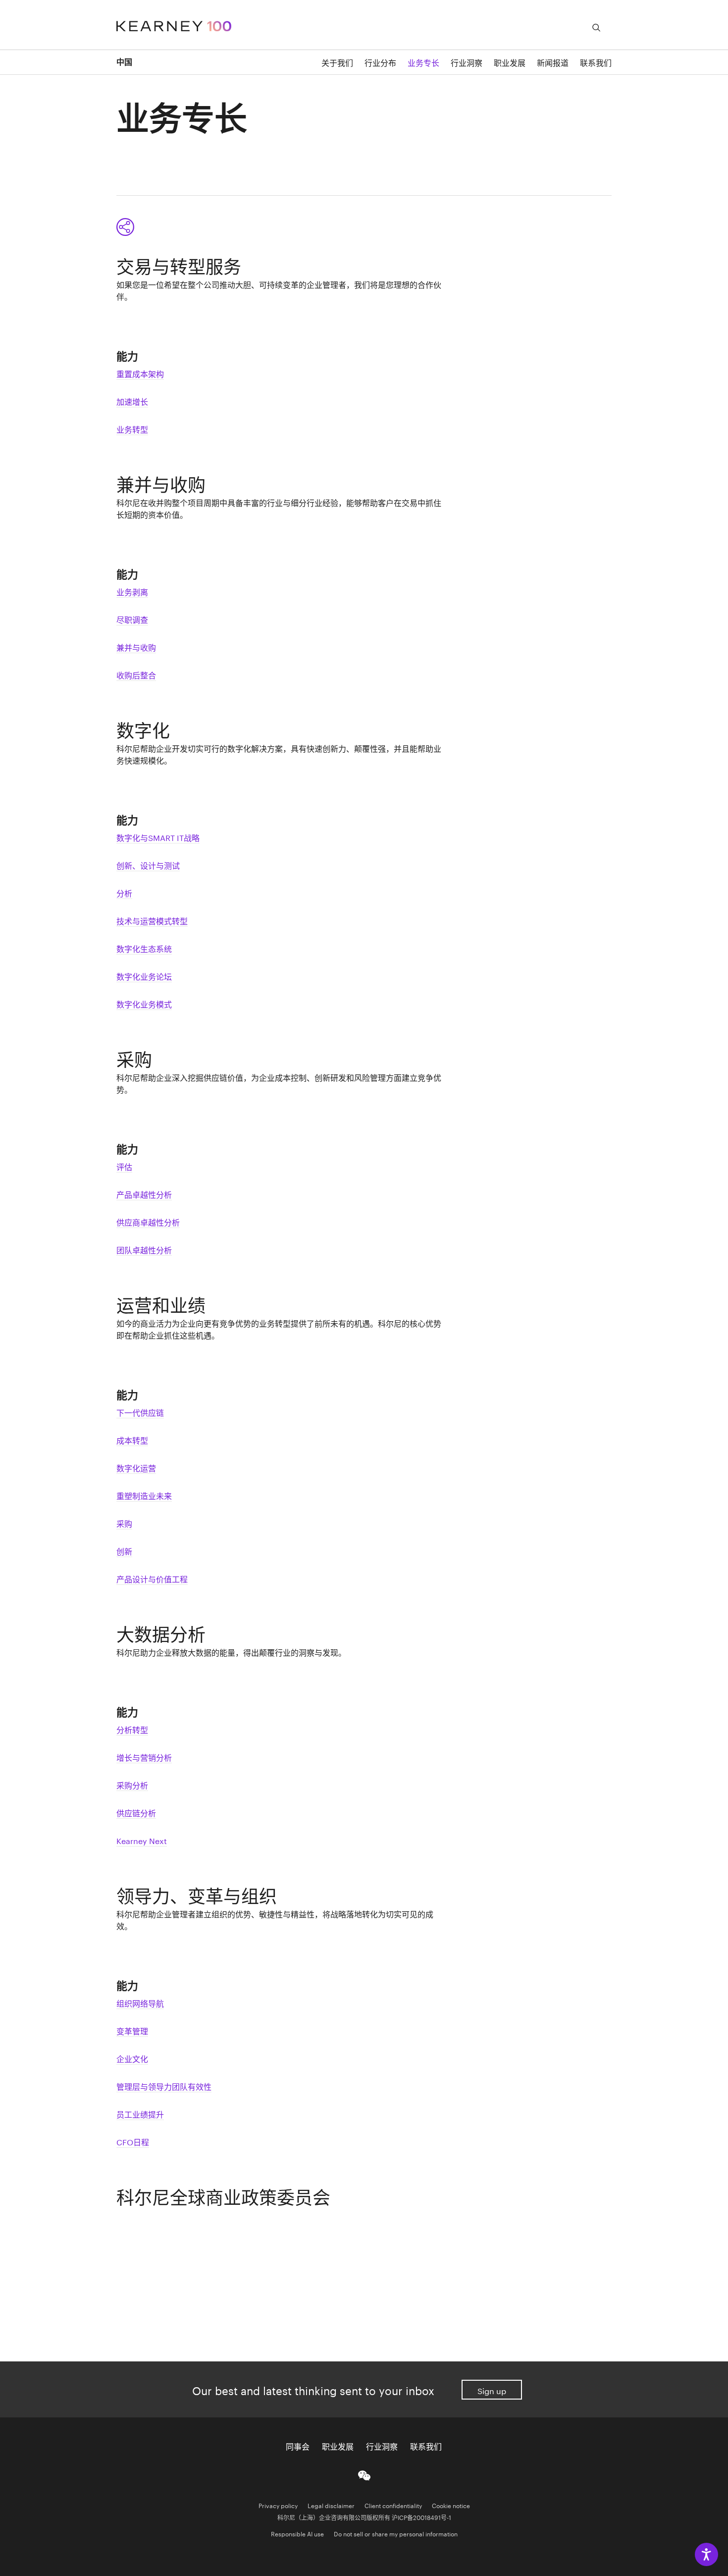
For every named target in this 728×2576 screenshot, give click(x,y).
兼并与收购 (136, 646)
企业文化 (132, 2058)
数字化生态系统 (144, 948)
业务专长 (423, 62)
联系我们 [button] (596, 62)
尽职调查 (132, 619)
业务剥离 (132, 591)
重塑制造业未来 (144, 1495)
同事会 (298, 2446)
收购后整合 (136, 674)
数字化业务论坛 (144, 976)
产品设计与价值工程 (152, 1578)
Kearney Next (142, 1840)
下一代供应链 (140, 1412)
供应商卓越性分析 (148, 1221)
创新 (124, 1550)
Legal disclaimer (331, 2505)
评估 (124, 1166)
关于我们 (337, 62)
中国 (124, 62)
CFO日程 (133, 2141)
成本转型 (132, 1439)
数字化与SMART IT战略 (158, 837)
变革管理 (132, 2030)
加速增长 (132, 401)
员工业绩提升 (140, 2113)
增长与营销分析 (144, 1757)
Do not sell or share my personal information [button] (396, 2533)
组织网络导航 (140, 2002)
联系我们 (426, 2446)
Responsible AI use (297, 2533)
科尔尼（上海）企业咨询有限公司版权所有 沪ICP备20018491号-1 (364, 2517)
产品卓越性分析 (144, 1194)
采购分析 (132, 1784)
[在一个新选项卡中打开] (364, 2474)
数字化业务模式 (144, 1003)
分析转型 (132, 1729)
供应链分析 (136, 1812)
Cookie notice (451, 2505)
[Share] (125, 227)
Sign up (492, 2390)
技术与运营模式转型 (152, 920)
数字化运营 (136, 1467)
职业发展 (510, 62)
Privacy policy (278, 2505)
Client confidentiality (393, 2505)
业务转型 (132, 428)
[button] (129, 227)
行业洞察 (467, 62)
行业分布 (380, 62)
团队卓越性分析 (144, 1249)
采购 (124, 1523)
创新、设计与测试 (148, 865)
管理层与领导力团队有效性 (164, 2086)
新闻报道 (553, 62)
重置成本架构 (140, 373)
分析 (124, 892)
